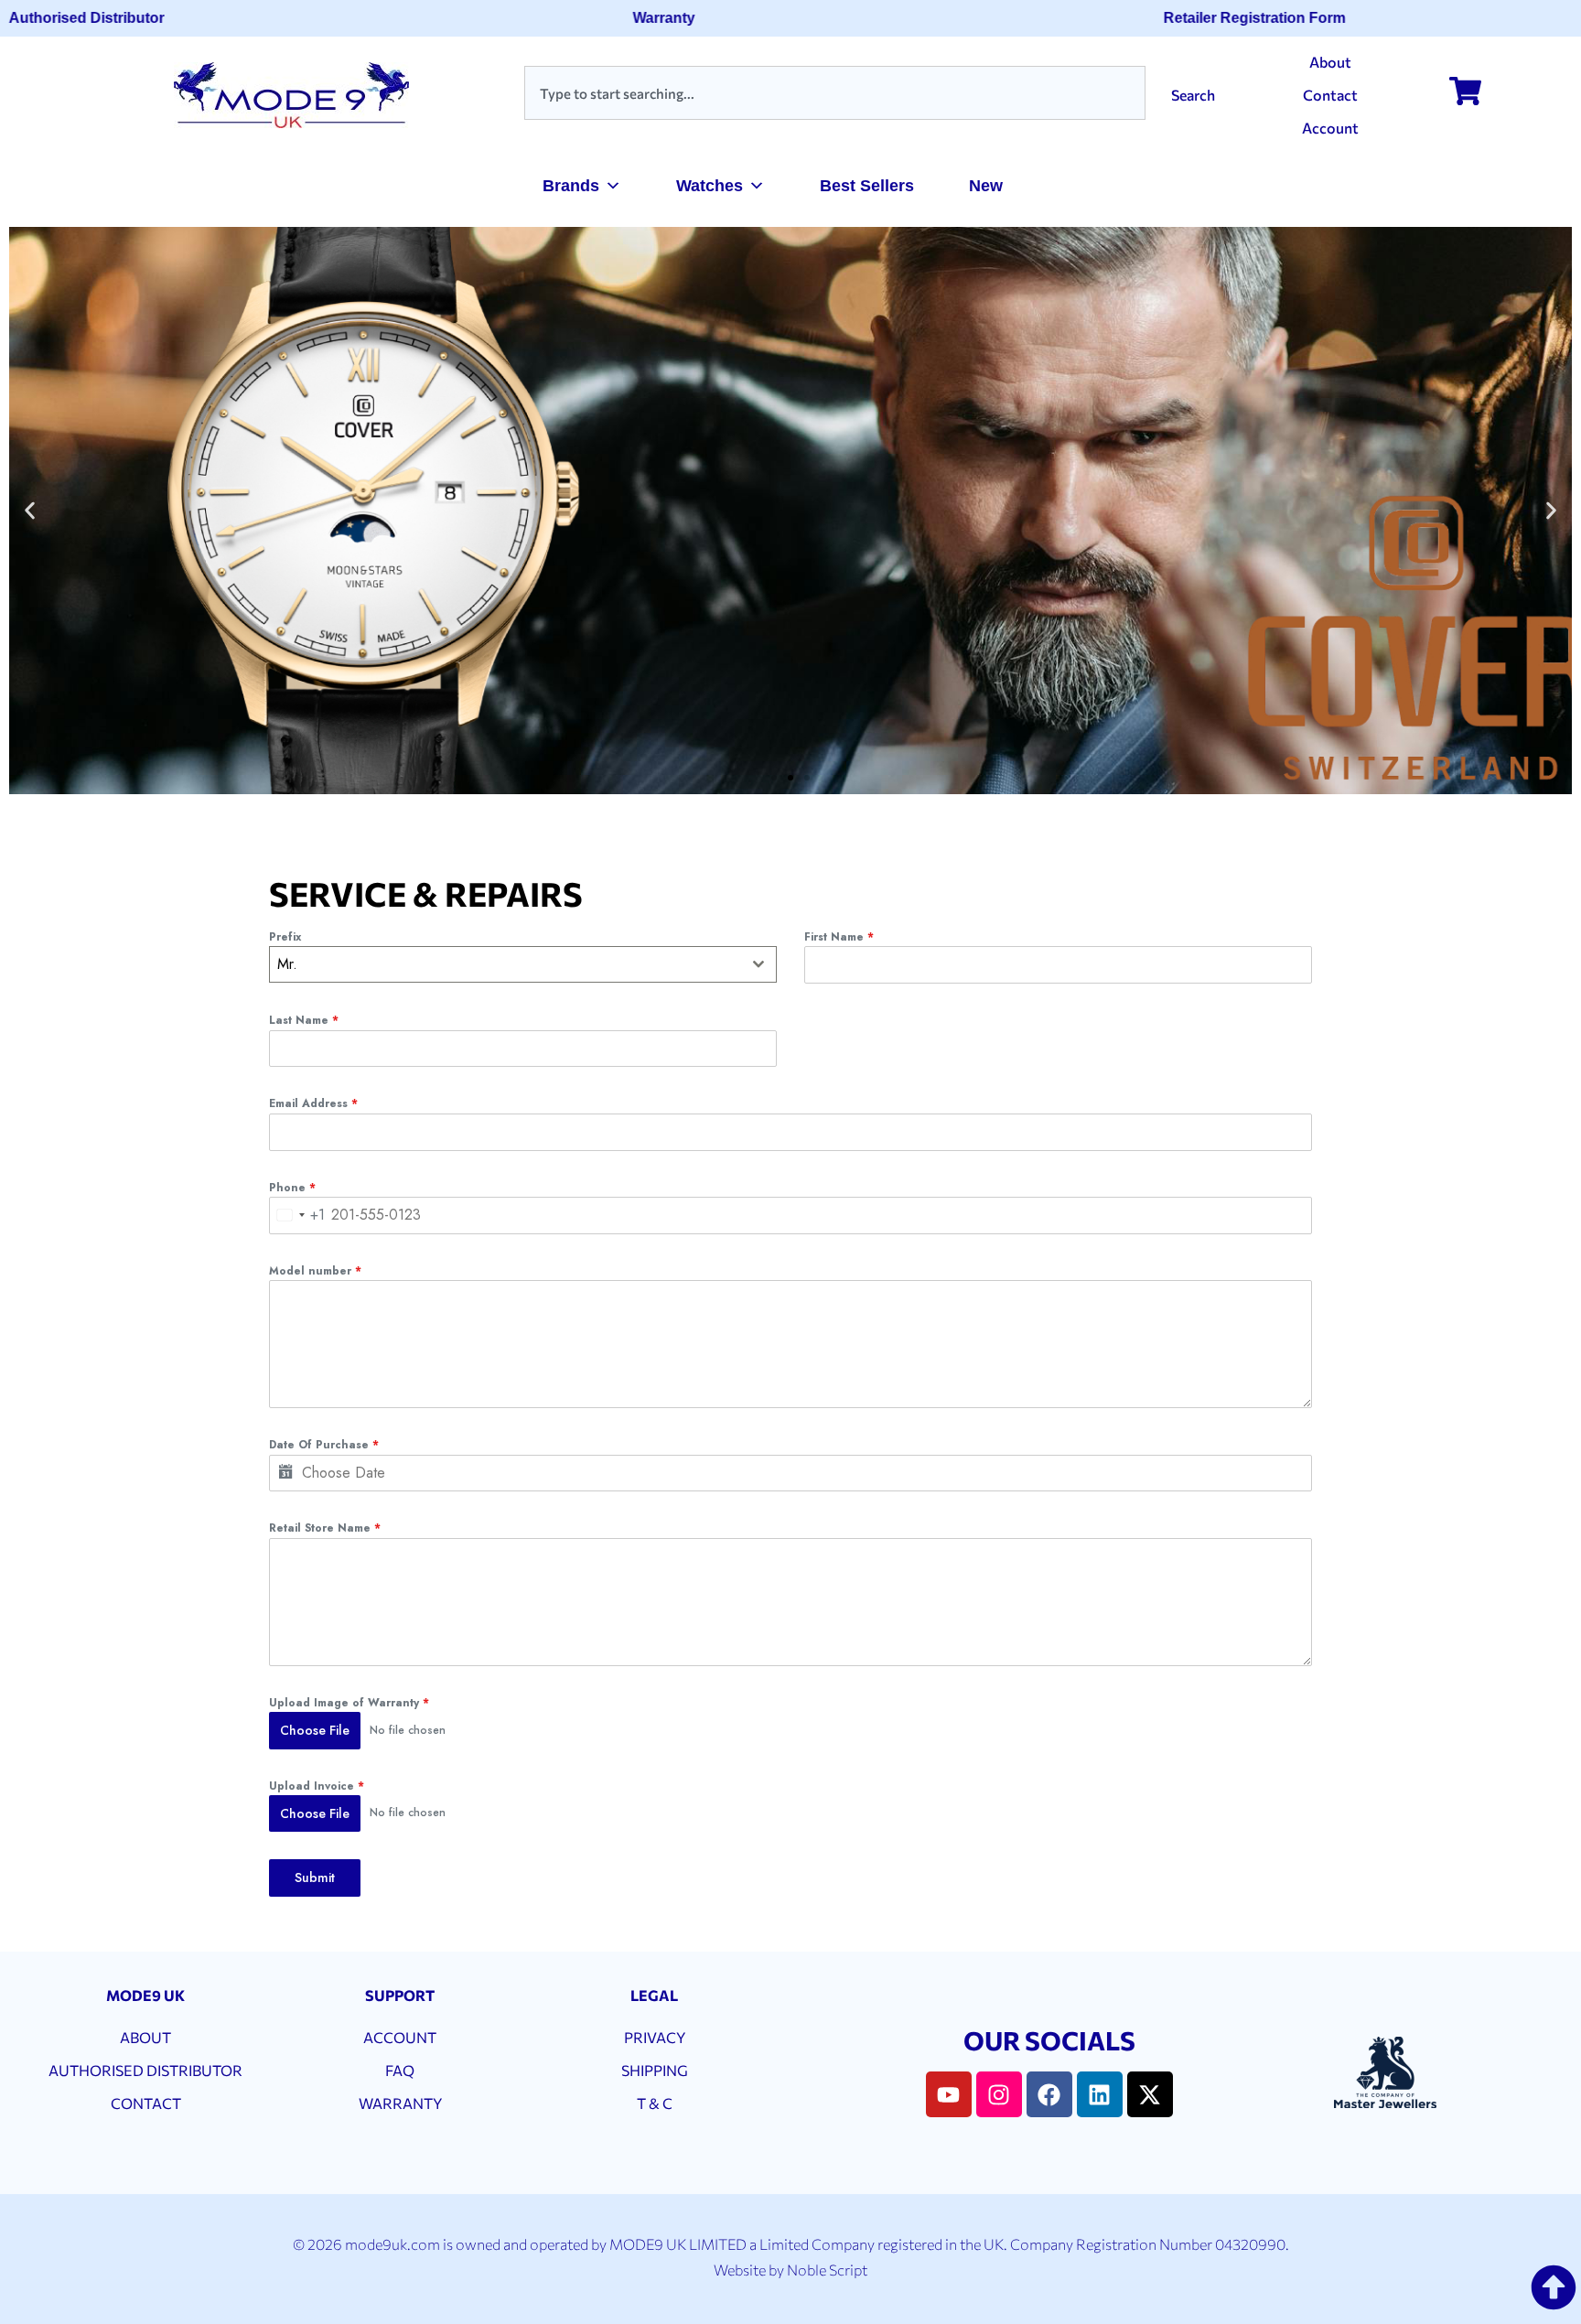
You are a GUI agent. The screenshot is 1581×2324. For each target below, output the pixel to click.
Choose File (315, 1730)
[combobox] (835, 93)
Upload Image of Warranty (349, 1703)
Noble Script (827, 2270)
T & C (655, 2103)
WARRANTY (400, 2103)
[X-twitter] (1150, 2094)
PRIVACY (655, 2037)
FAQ (400, 2070)
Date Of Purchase (324, 1445)
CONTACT (146, 2103)
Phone (292, 1188)
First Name (839, 937)
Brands (571, 186)
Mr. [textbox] (287, 964)
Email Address (313, 1103)
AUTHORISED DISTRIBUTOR (145, 2070)
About (1330, 62)
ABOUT (145, 2037)
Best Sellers (867, 186)
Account (1330, 128)
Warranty (637, 18)
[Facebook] (1049, 2094)
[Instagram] (999, 2094)
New (986, 186)
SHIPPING (655, 2070)
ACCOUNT (400, 2037)
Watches (710, 186)
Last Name (304, 1020)
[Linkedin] (1100, 2094)
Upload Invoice (317, 1786)
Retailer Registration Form (1227, 18)
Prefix (285, 937)
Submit (315, 1877)
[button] (30, 511)
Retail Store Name (325, 1528)
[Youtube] (949, 2094)
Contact (1330, 95)
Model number (315, 1271)
